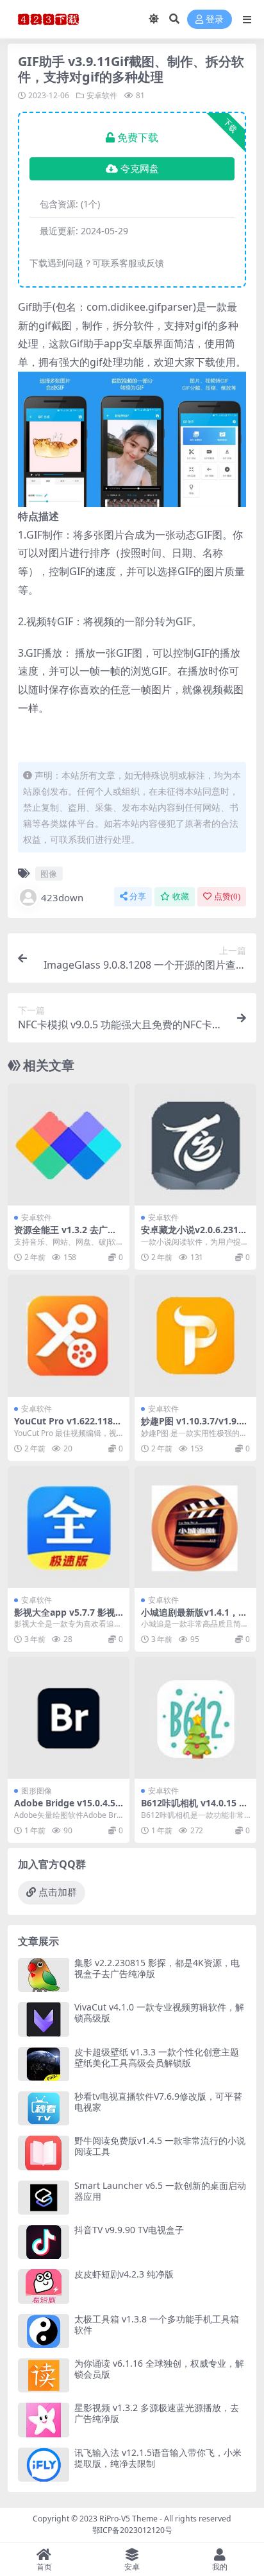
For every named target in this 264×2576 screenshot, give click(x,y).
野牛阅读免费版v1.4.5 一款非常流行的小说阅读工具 (160, 2146)
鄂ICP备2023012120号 (132, 2530)
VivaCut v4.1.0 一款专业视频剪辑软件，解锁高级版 (159, 2012)
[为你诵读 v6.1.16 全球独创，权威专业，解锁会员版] (44, 2375)
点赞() (227, 896)
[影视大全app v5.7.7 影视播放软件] (69, 1527)
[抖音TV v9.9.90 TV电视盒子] (44, 2242)
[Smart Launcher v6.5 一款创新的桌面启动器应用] (44, 2198)
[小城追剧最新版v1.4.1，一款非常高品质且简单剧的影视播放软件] (195, 1527)
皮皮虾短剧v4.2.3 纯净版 (124, 2274)
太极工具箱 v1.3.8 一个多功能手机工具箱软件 (157, 2324)
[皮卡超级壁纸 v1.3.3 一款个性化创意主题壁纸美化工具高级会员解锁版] (44, 2064)
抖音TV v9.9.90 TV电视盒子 (129, 2230)
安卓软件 (102, 95)
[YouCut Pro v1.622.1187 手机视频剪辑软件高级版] (69, 1336)
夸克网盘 (140, 169)
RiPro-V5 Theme (128, 2519)
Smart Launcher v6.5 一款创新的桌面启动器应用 (160, 2191)
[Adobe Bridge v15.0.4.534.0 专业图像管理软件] (69, 1718)
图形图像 (37, 1791)
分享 (138, 896)
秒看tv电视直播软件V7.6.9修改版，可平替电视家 (158, 2102)
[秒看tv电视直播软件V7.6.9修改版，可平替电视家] (44, 2108)
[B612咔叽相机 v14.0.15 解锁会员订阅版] (195, 1718)
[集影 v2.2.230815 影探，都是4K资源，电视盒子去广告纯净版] (44, 1975)
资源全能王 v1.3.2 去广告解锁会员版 (65, 1235)
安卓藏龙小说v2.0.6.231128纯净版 (195, 1235)
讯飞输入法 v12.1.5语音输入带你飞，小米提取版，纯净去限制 (158, 2458)
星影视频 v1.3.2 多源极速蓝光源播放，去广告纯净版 (157, 2413)
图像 (49, 874)
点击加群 (58, 1892)
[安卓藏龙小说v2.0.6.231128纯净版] (195, 1145)
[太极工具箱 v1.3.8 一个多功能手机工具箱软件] (44, 2331)
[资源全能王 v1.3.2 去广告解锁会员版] (69, 1145)
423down (62, 897)
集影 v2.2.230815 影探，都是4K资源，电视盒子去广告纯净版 (157, 1968)
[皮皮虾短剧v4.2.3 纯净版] (44, 2286)
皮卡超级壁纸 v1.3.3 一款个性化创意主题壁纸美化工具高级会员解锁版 (157, 2057)
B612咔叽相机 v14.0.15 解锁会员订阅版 (194, 1808)
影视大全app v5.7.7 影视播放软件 (65, 1618)
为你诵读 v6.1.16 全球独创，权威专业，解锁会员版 (159, 2369)
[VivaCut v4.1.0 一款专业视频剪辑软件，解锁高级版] (44, 2019)
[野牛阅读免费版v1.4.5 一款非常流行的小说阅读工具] (44, 2153)
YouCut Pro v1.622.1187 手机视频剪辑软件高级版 (66, 1426)
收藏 (181, 896)
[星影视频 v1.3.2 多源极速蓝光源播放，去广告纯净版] (44, 2420)
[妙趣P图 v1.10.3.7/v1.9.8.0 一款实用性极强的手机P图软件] (195, 1336)
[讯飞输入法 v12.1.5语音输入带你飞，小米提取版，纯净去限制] (44, 2465)
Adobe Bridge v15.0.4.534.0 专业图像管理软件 (67, 1808)
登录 (215, 20)
